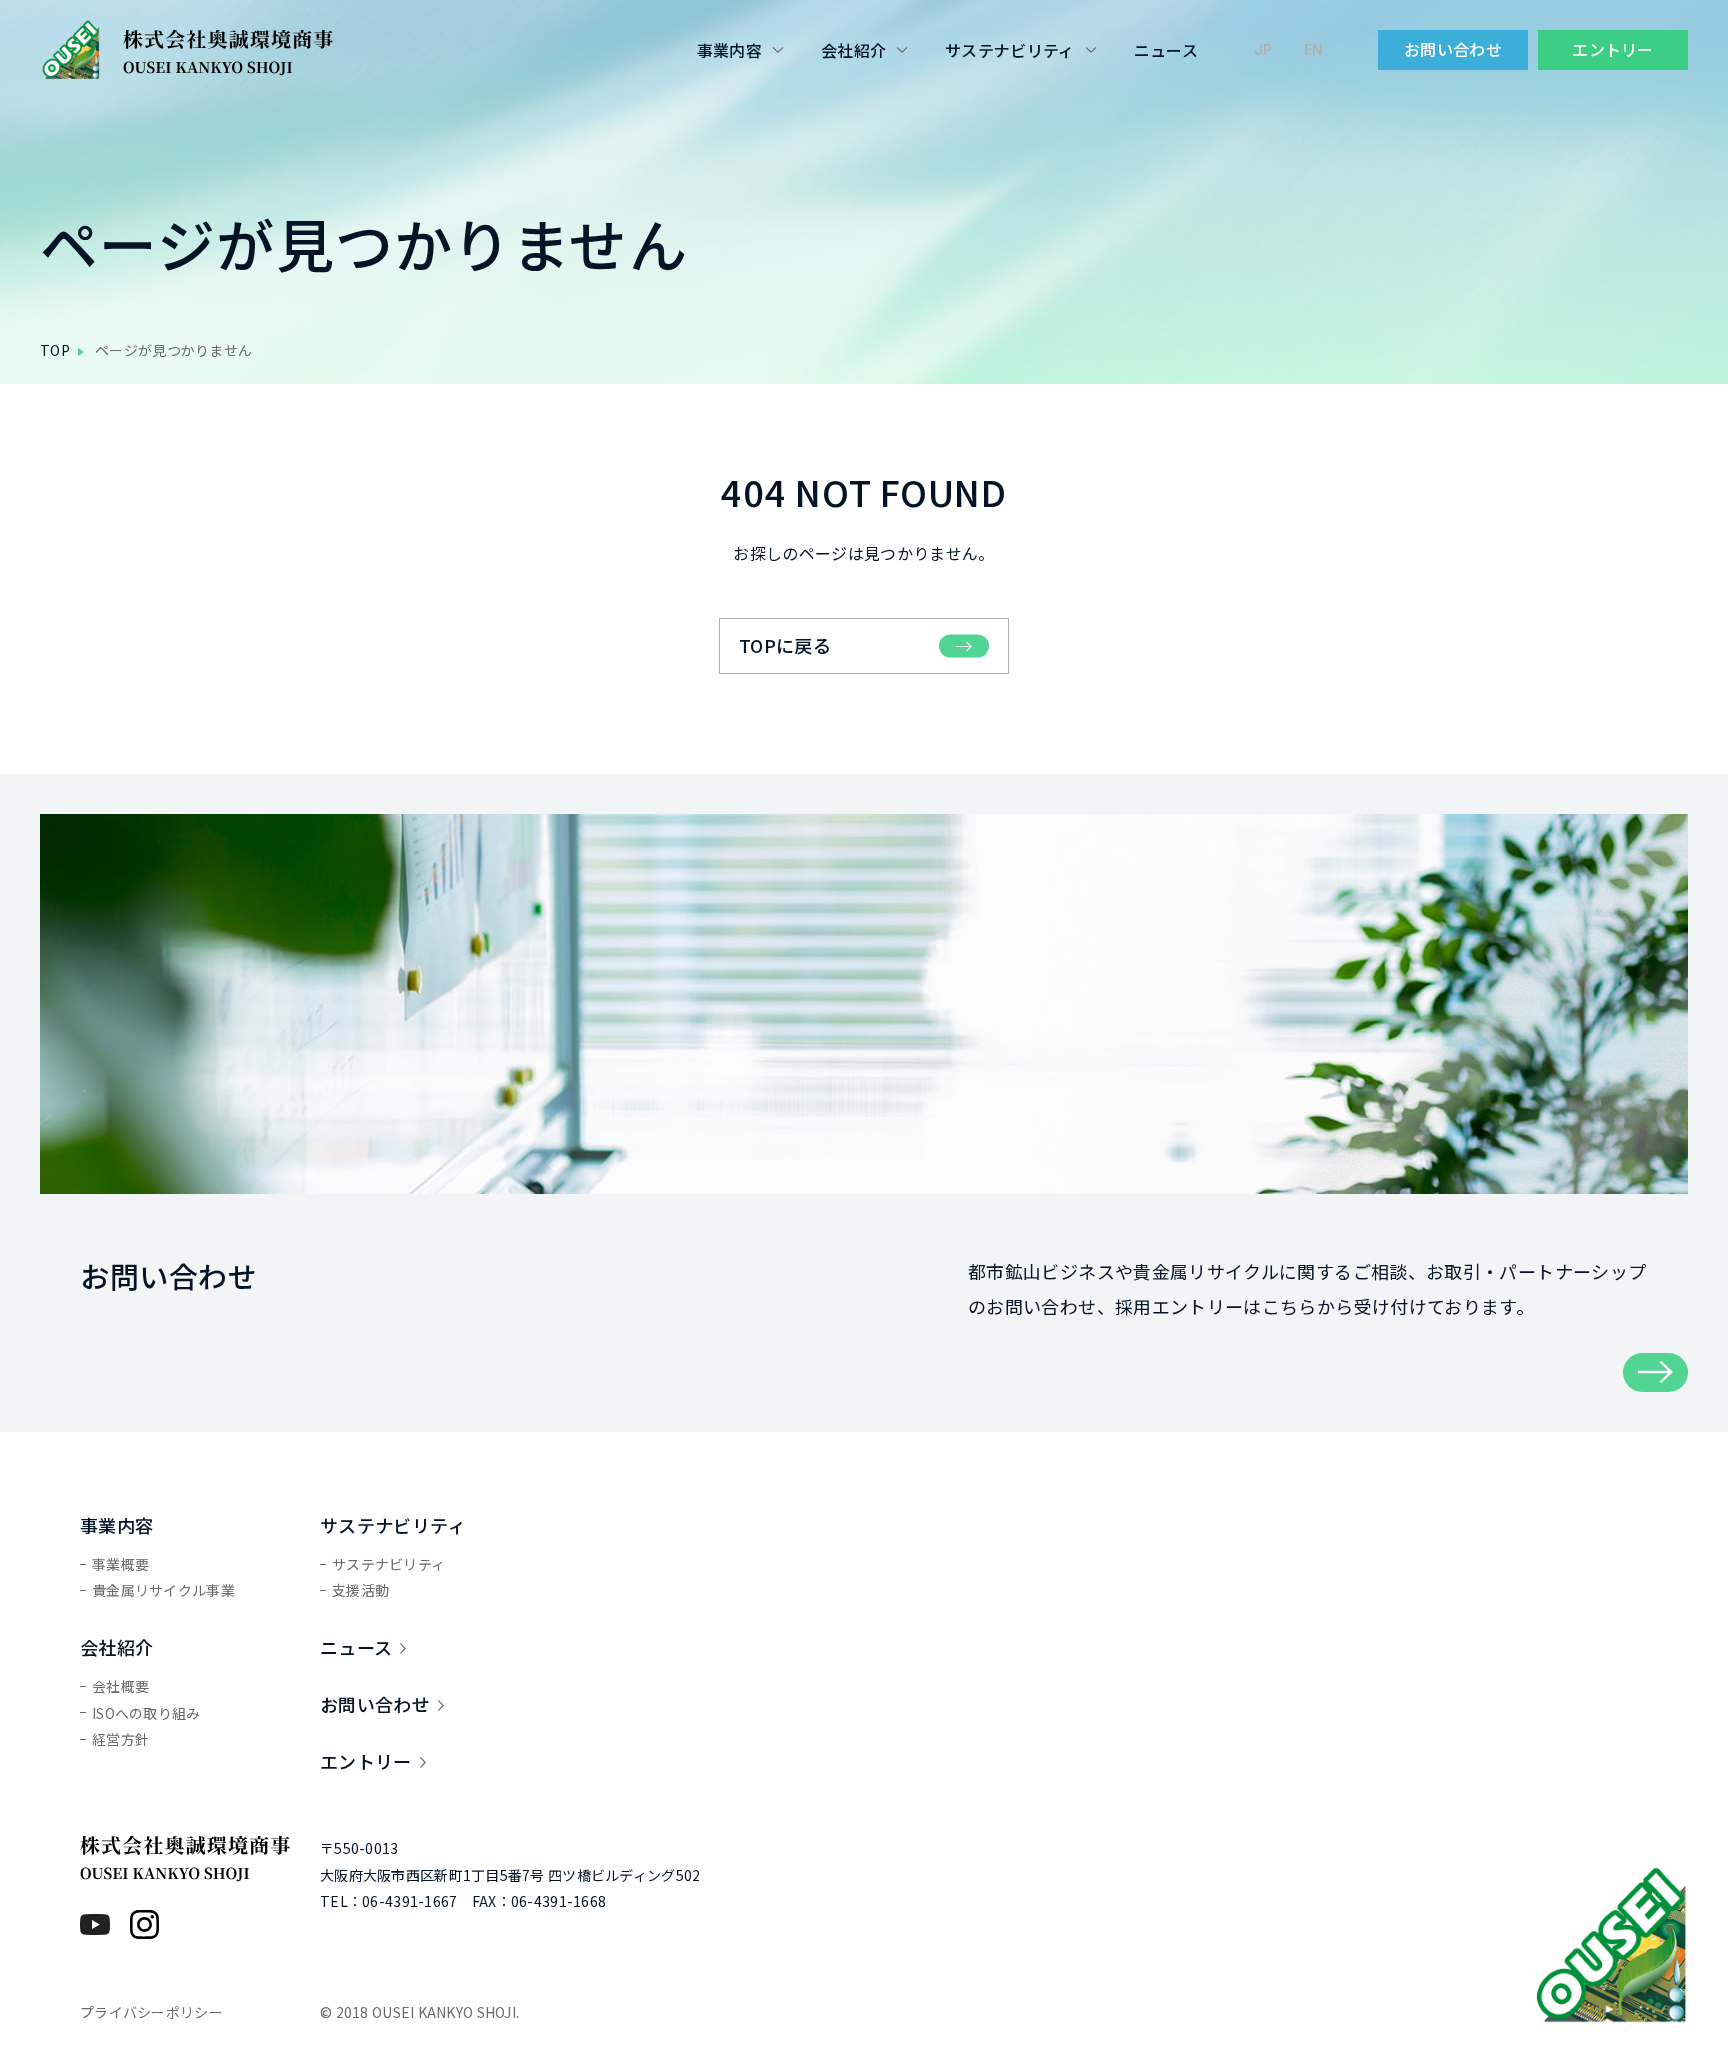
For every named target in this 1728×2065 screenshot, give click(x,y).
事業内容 (729, 50)
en (1313, 49)
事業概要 (120, 1564)
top (55, 350)
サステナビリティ (1010, 50)
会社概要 (120, 1686)
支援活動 (360, 1590)
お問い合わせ (1453, 49)
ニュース (1166, 50)
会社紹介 (853, 50)
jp (1263, 49)
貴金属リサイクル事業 (163, 1590)
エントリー (1613, 49)
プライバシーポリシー (151, 2012)
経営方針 (120, 1739)
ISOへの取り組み (146, 1713)
